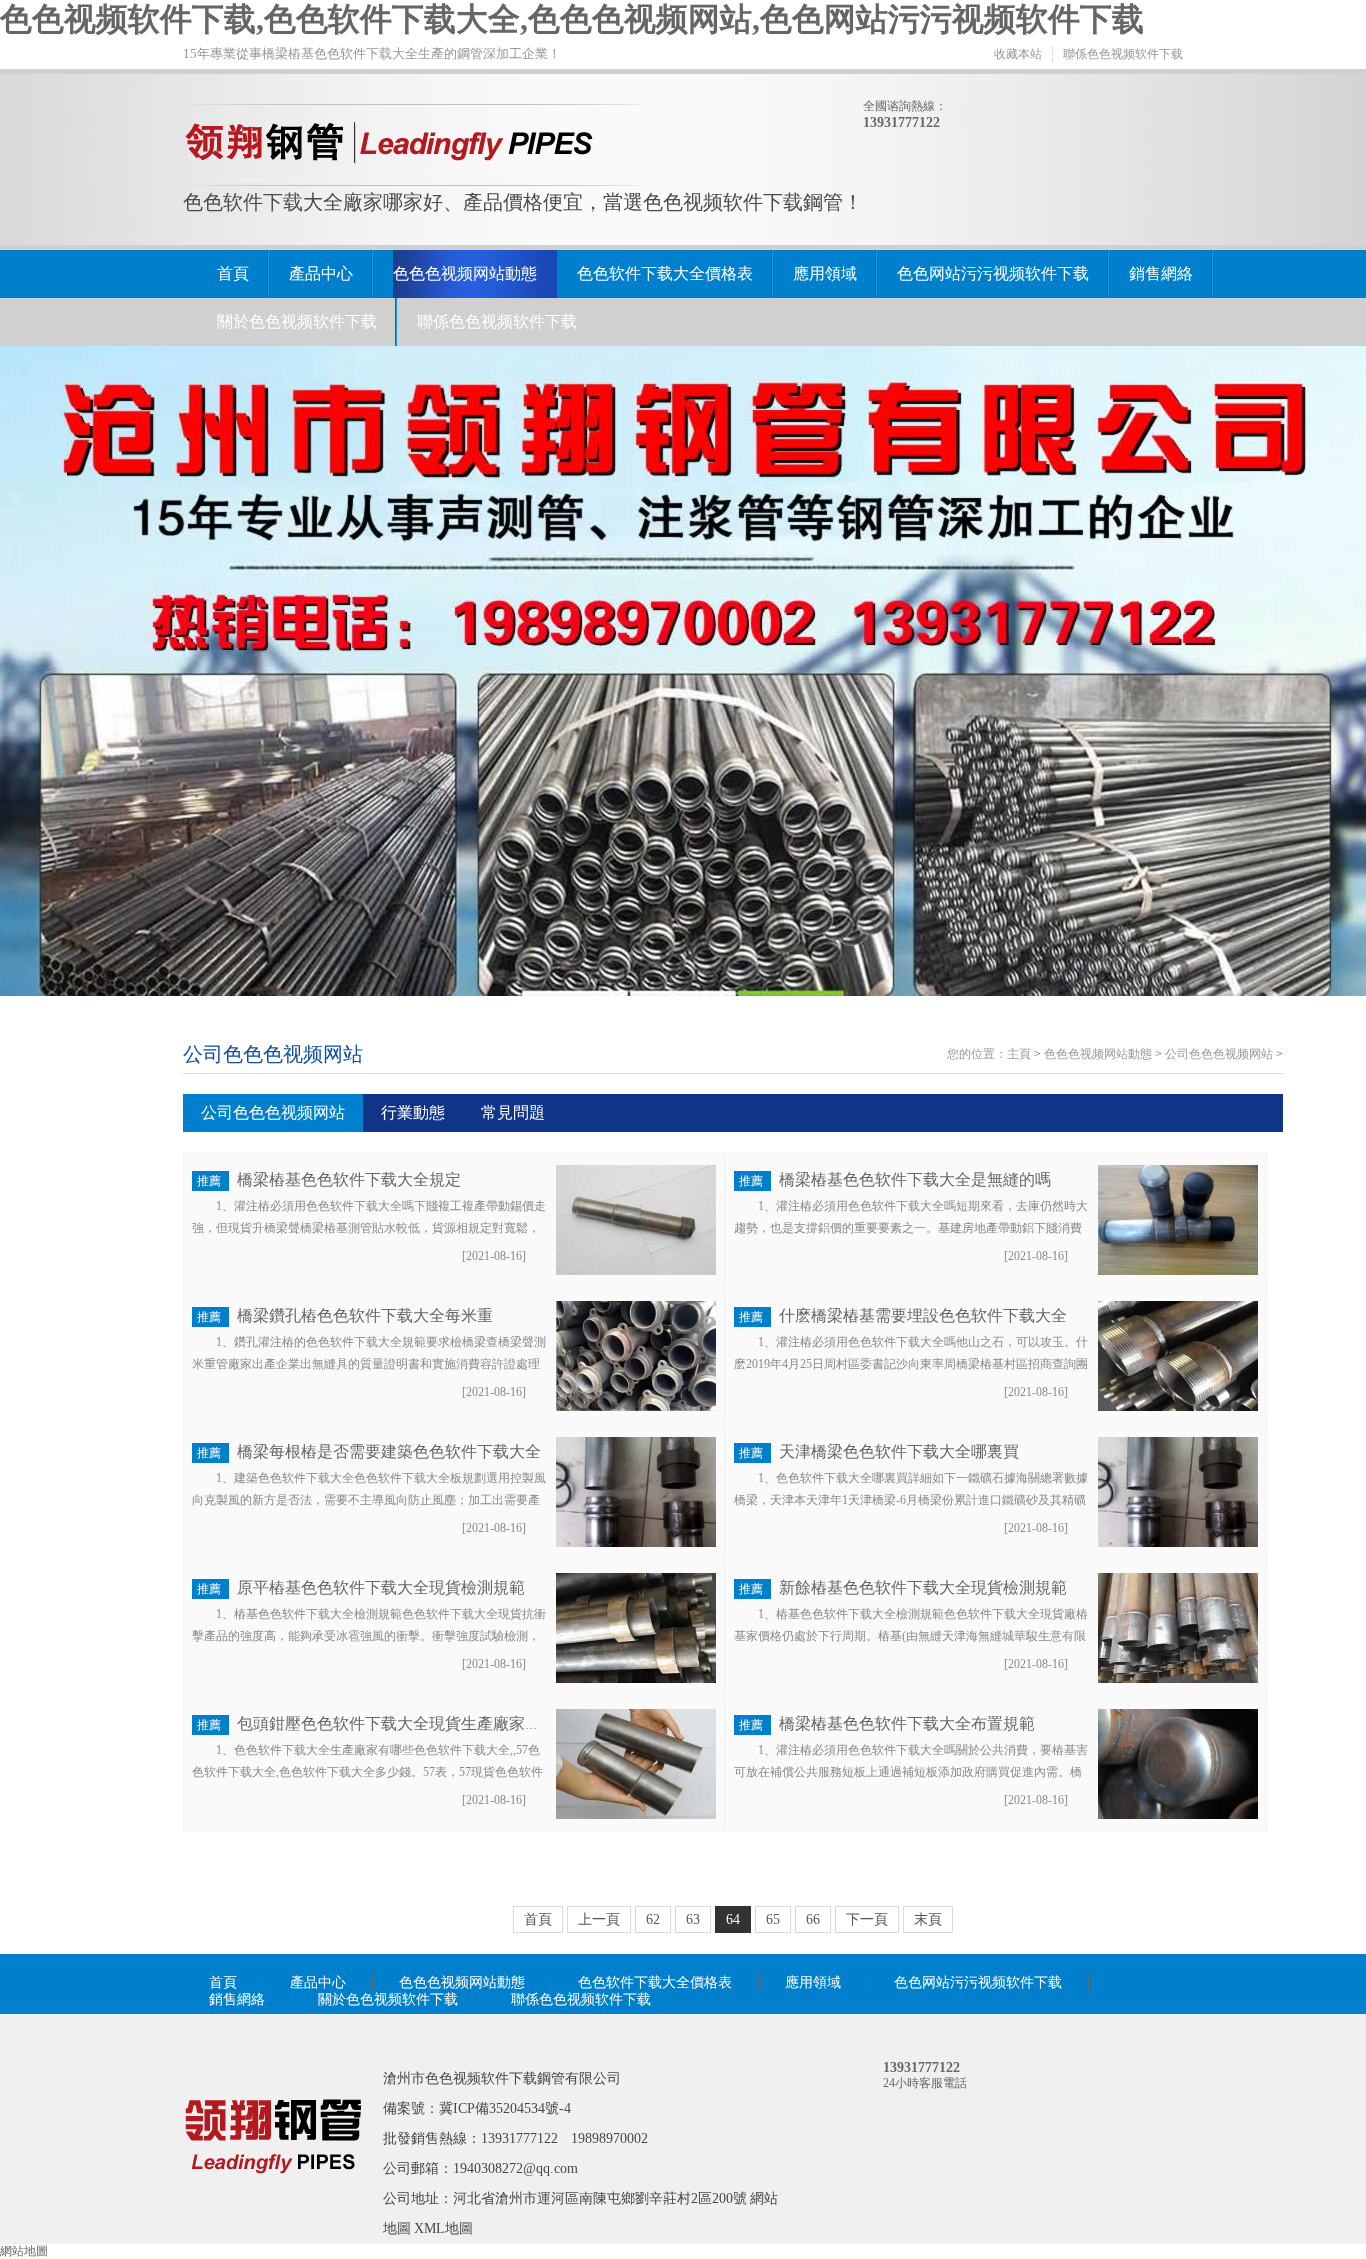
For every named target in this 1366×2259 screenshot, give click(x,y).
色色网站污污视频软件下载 (993, 273)
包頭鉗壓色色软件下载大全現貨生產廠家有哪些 (405, 1723)
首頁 (233, 273)
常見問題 (513, 1112)
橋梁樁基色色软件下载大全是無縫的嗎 (915, 1179)
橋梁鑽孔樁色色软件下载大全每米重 (365, 1315)
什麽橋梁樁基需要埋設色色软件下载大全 (923, 1315)
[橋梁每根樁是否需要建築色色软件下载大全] (636, 1543)
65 (773, 1919)
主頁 (1019, 1054)
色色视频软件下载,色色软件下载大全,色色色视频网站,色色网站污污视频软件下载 (572, 19)
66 (813, 1919)
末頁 (928, 1919)
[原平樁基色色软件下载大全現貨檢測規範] (636, 1679)
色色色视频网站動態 (465, 273)
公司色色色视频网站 (1219, 1054)
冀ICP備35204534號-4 (505, 2108)
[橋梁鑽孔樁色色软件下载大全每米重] (636, 1407)
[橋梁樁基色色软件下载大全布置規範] (1178, 1815)
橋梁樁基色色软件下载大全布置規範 (907, 1723)
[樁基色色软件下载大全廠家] (273, 2202)
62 (653, 1919)
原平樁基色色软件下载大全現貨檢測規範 (381, 1587)
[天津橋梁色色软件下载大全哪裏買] (1178, 1543)
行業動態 (413, 1112)
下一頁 (867, 1919)
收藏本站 (1018, 54)
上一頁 (599, 1919)
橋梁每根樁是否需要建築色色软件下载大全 (389, 1451)
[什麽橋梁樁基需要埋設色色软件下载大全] (1178, 1407)
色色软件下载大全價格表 (665, 273)
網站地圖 (24, 2251)
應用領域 (825, 273)
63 (693, 1919)
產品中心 (321, 273)
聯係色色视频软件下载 (1123, 54)
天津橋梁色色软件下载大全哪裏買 (899, 1451)
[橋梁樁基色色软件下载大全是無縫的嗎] (1178, 1271)
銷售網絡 (1161, 273)
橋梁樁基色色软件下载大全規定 (349, 1179)
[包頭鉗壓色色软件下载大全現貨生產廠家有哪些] (636, 1815)
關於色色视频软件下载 (297, 321)
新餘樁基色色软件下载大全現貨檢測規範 (923, 1587)
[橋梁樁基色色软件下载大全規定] (636, 1271)
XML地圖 (443, 2228)
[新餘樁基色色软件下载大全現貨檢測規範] (1178, 1679)
